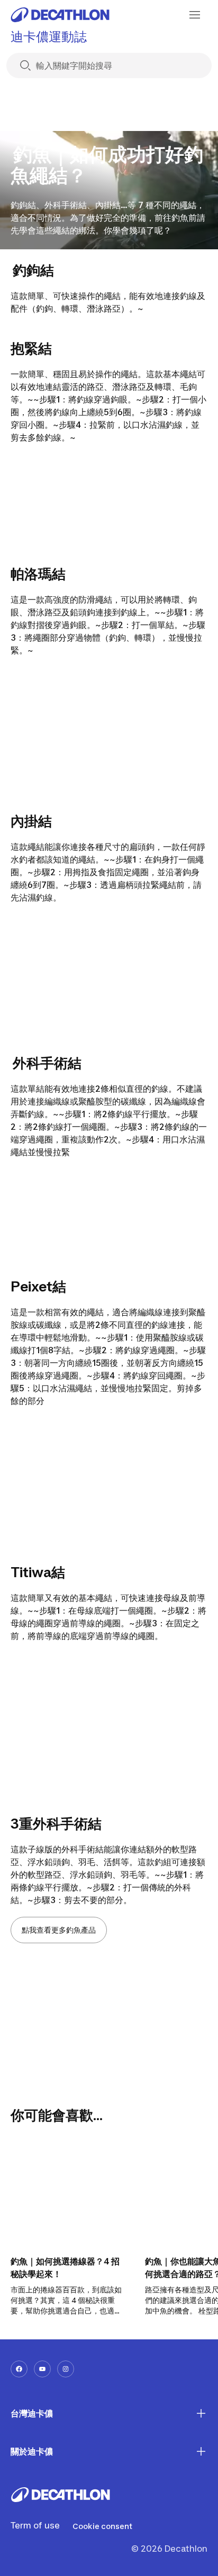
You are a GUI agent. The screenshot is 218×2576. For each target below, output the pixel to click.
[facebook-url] (19, 2369)
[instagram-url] (66, 2369)
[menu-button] (195, 15)
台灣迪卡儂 (32, 2413)
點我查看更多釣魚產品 (59, 1930)
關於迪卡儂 (32, 2451)
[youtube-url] (42, 2369)
